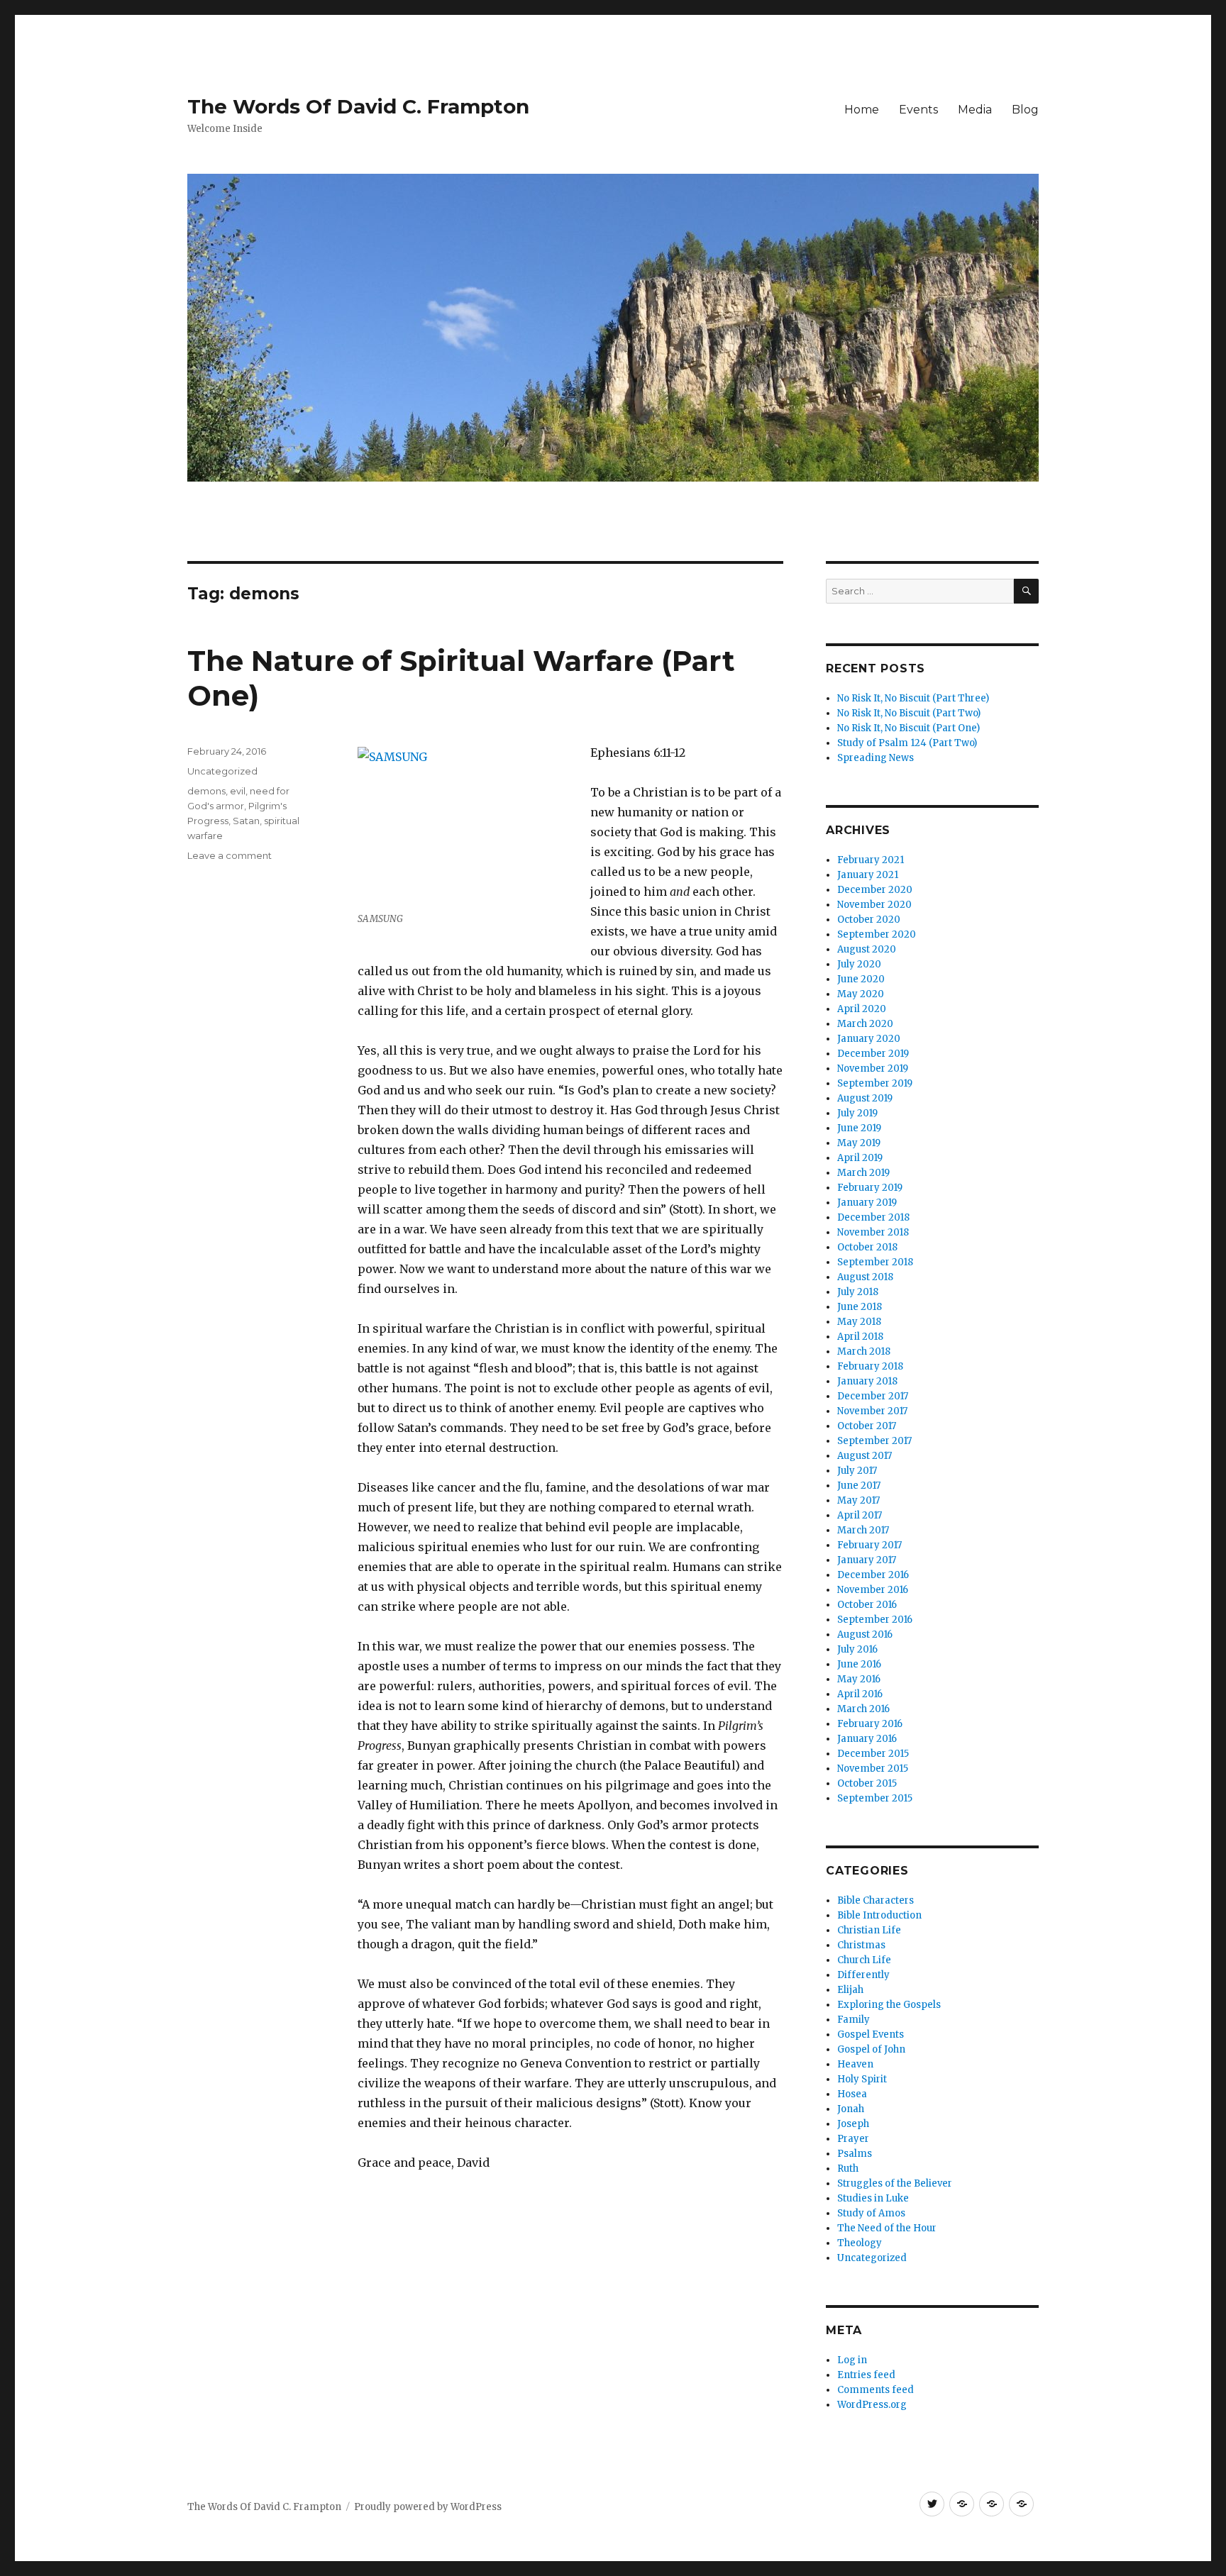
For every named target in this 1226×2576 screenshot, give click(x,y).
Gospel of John (871, 2049)
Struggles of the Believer (895, 2183)
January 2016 (867, 1739)
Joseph (853, 2124)
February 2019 (870, 1188)
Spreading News (876, 758)
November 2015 (873, 1769)
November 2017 (872, 1411)
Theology (860, 2243)
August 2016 (865, 1634)
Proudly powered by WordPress (428, 2507)
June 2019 (859, 1128)
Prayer (853, 2139)
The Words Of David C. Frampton (358, 106)
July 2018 (858, 1292)
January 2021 (868, 875)
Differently (863, 1975)
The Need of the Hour (887, 2228)
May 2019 (859, 1143)
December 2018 (873, 1217)
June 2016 (859, 1664)
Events (918, 110)
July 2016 (857, 1649)
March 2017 (863, 1530)
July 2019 (857, 1113)
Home (862, 110)
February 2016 (870, 1724)
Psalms (855, 2154)
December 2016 (873, 1575)
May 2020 (861, 994)
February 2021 (871, 860)
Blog (1025, 110)
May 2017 (858, 1500)
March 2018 (864, 1351)
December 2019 (873, 1054)
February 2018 (870, 1366)
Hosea (852, 2094)
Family (854, 2020)
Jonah (851, 2109)
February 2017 (869, 1545)
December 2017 (873, 1396)
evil (238, 791)
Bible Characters (876, 1900)
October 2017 (867, 1426)
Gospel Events (871, 2034)
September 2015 (875, 1798)
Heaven (855, 2064)
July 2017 (857, 1471)
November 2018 (873, 1232)
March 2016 (863, 1709)
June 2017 (859, 1486)
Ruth (848, 2169)
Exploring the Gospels (889, 2005)
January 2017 (867, 1560)
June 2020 (861, 979)
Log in (852, 2360)
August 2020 (867, 949)
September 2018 (875, 1262)
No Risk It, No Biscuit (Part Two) (909, 713)
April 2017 (860, 1515)
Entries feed (866, 2375)
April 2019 (860, 1158)
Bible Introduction (879, 1915)
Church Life (864, 1960)
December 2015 (873, 1754)
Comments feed (876, 2390)
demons (206, 791)
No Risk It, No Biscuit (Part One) (909, 728)
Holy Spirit (862, 2079)
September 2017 (874, 1441)
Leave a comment (230, 855)
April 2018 (860, 1337)
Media (975, 110)
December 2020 (875, 890)
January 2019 (867, 1203)
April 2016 (860, 1694)
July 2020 (859, 964)
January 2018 (867, 1381)
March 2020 (865, 1024)
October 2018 (867, 1247)
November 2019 (873, 1068)
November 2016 (873, 1590)
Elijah (850, 1990)
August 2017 (865, 1456)
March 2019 (863, 1173)
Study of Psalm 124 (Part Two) (907, 743)
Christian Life (869, 1930)
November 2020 (874, 905)
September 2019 (875, 1083)
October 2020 (869, 920)
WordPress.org (872, 2405)
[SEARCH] (1026, 591)
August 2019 (865, 1098)
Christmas (861, 1945)
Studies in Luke (873, 2198)
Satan (246, 821)
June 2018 (860, 1307)
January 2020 (869, 1039)
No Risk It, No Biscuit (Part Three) (913, 698)
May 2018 (859, 1322)
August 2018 (865, 1277)
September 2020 (877, 934)
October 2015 (867, 1783)
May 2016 (859, 1679)
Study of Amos (871, 2213)
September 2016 (875, 1620)
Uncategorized (222, 771)
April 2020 (862, 1009)
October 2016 (867, 1605)
